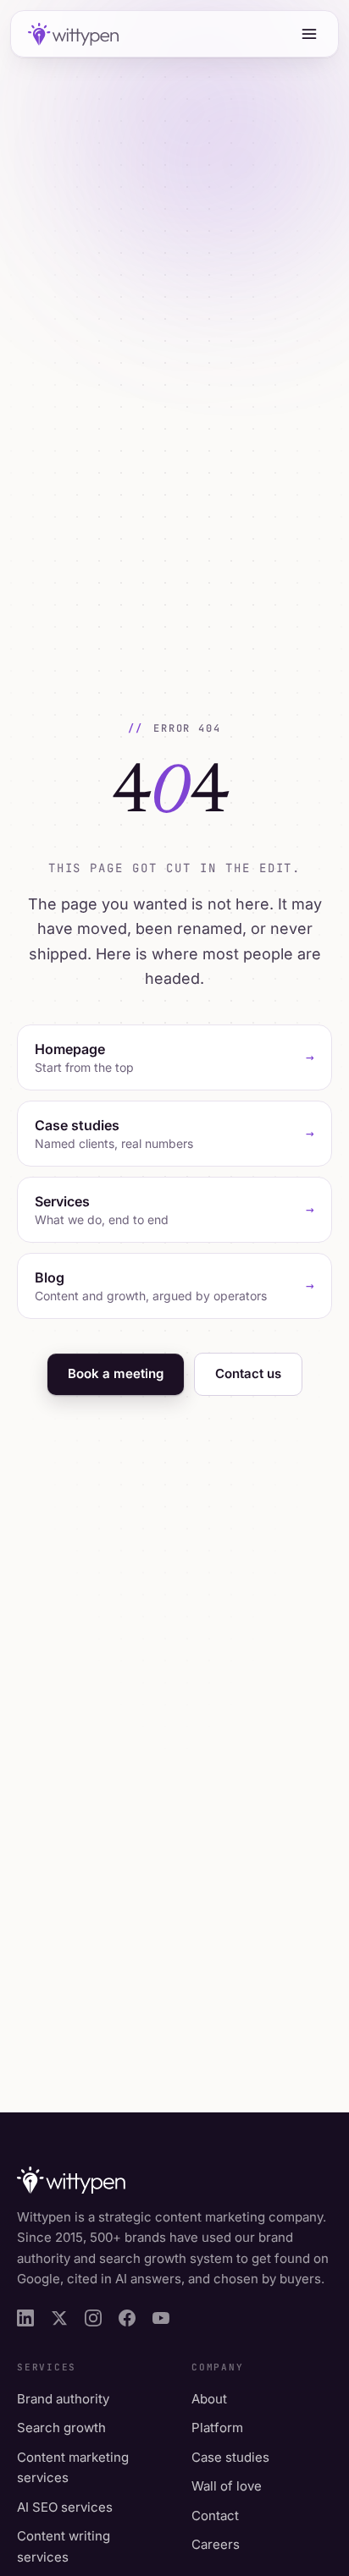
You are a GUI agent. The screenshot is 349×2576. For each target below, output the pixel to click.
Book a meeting (116, 1373)
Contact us (248, 1373)
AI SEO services (65, 2507)
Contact (215, 2516)
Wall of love (227, 2486)
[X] (59, 2318)
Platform (217, 2428)
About (209, 2399)
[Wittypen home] (72, 34)
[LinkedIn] (25, 2318)
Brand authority (63, 2399)
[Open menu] (309, 34)
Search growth (61, 2428)
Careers (216, 2544)
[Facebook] (127, 2318)
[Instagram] (93, 2318)
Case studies (230, 2457)
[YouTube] (161, 2318)
